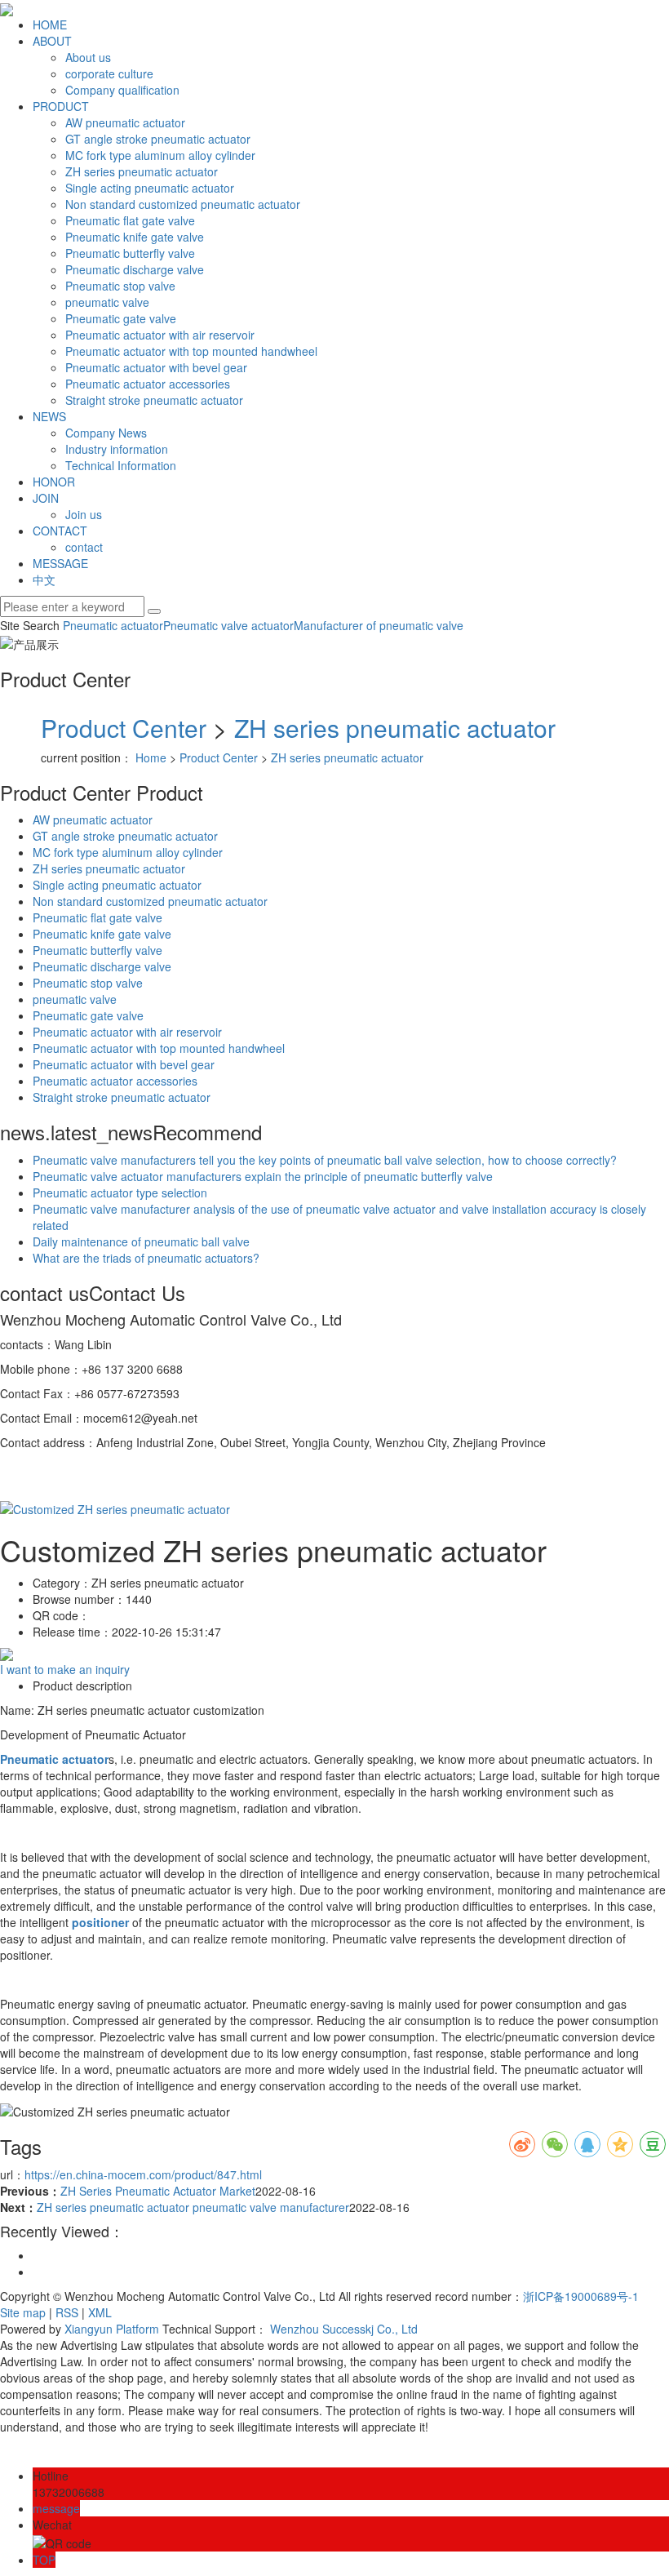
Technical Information (121, 465)
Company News (106, 433)
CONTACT (60, 531)
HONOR (54, 482)
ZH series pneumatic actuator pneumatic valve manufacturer (193, 2207)
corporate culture (109, 73)
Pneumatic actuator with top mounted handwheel (191, 351)
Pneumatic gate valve (121, 318)
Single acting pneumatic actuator (150, 188)
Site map (23, 2312)
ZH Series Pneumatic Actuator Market (158, 2191)
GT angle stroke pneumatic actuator (158, 139)
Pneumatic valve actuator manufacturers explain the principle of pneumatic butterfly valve (263, 1176)
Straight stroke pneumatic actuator (154, 400)
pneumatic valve (107, 302)
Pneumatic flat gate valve (130, 220)
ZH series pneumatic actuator (142, 171)
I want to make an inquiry (65, 1669)
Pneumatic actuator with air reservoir (160, 335)
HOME (50, 24)
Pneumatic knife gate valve (135, 237)
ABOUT (52, 41)
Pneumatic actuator (113, 625)
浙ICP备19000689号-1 (581, 2296)
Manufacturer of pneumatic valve (379, 625)
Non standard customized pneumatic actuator (183, 204)
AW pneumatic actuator (125, 122)
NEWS (49, 416)
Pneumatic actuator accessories (148, 384)
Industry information (117, 449)
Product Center (124, 728)
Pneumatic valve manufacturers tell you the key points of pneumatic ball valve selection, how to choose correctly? (325, 1160)
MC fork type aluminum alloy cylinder (160, 155)
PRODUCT (61, 106)
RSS (67, 2312)
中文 (44, 580)
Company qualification (122, 90)
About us (88, 57)
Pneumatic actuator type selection (120, 1193)
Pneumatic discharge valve (135, 269)
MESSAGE (60, 563)
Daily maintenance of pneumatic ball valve (141, 1241)
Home (151, 757)
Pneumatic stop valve (120, 286)
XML (100, 2312)
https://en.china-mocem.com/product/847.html (143, 2174)
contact (84, 547)
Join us (84, 514)
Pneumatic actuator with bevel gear (156, 367)
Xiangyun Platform (112, 2329)
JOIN (46, 498)
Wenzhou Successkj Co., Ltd (344, 2329)
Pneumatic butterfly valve (130, 253)
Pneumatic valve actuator (228, 625)
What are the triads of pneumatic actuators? (146, 1258)
